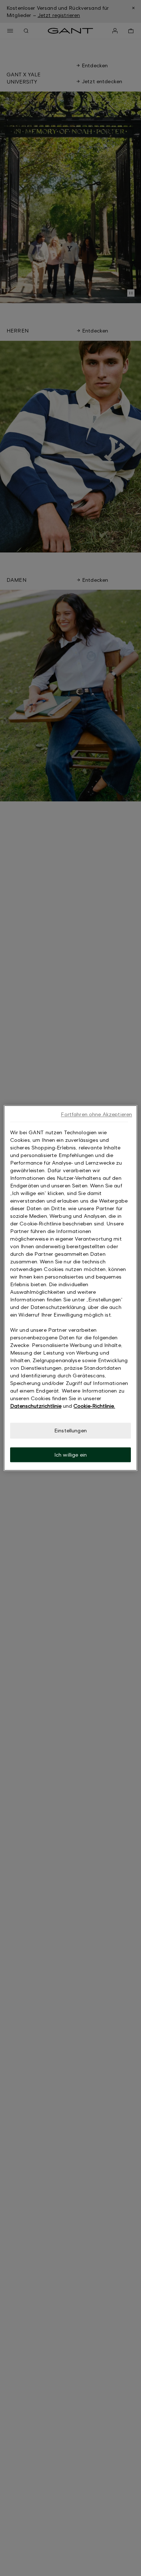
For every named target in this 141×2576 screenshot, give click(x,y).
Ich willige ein (70, 1455)
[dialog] (71, 1288)
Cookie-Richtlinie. (94, 1406)
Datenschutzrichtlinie (36, 1406)
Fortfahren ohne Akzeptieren (96, 1114)
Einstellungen (70, 1430)
